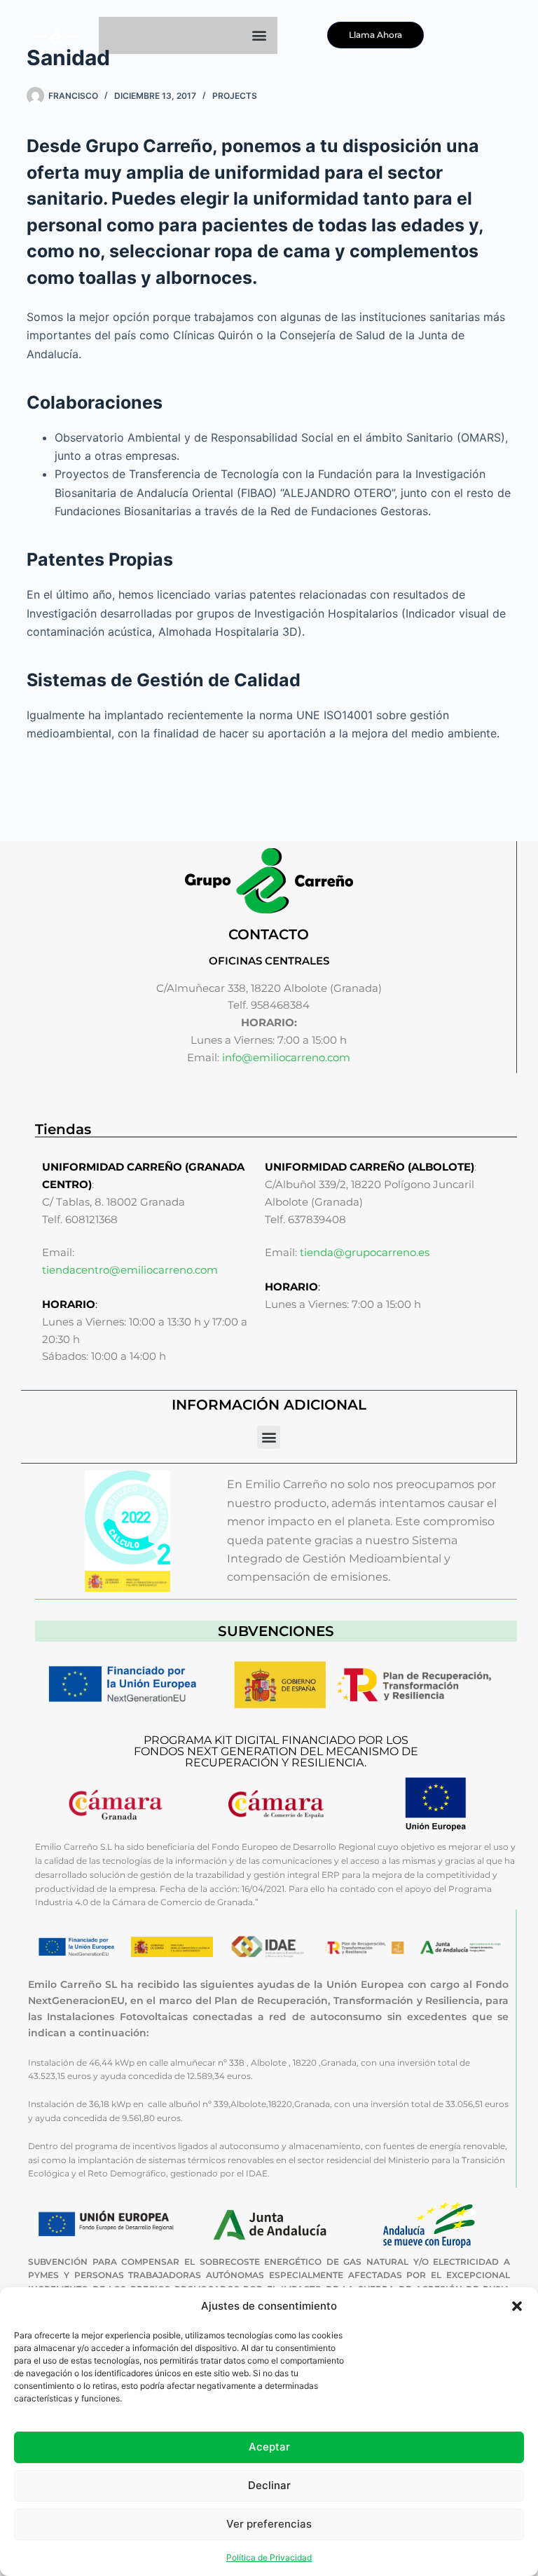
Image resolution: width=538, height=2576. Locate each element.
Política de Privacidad (269, 2557)
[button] (517, 2306)
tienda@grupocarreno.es (365, 1252)
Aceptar (269, 2447)
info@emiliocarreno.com (286, 1057)
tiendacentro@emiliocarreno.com (130, 1270)
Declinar (269, 2485)
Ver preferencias (269, 2524)
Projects (235, 96)
